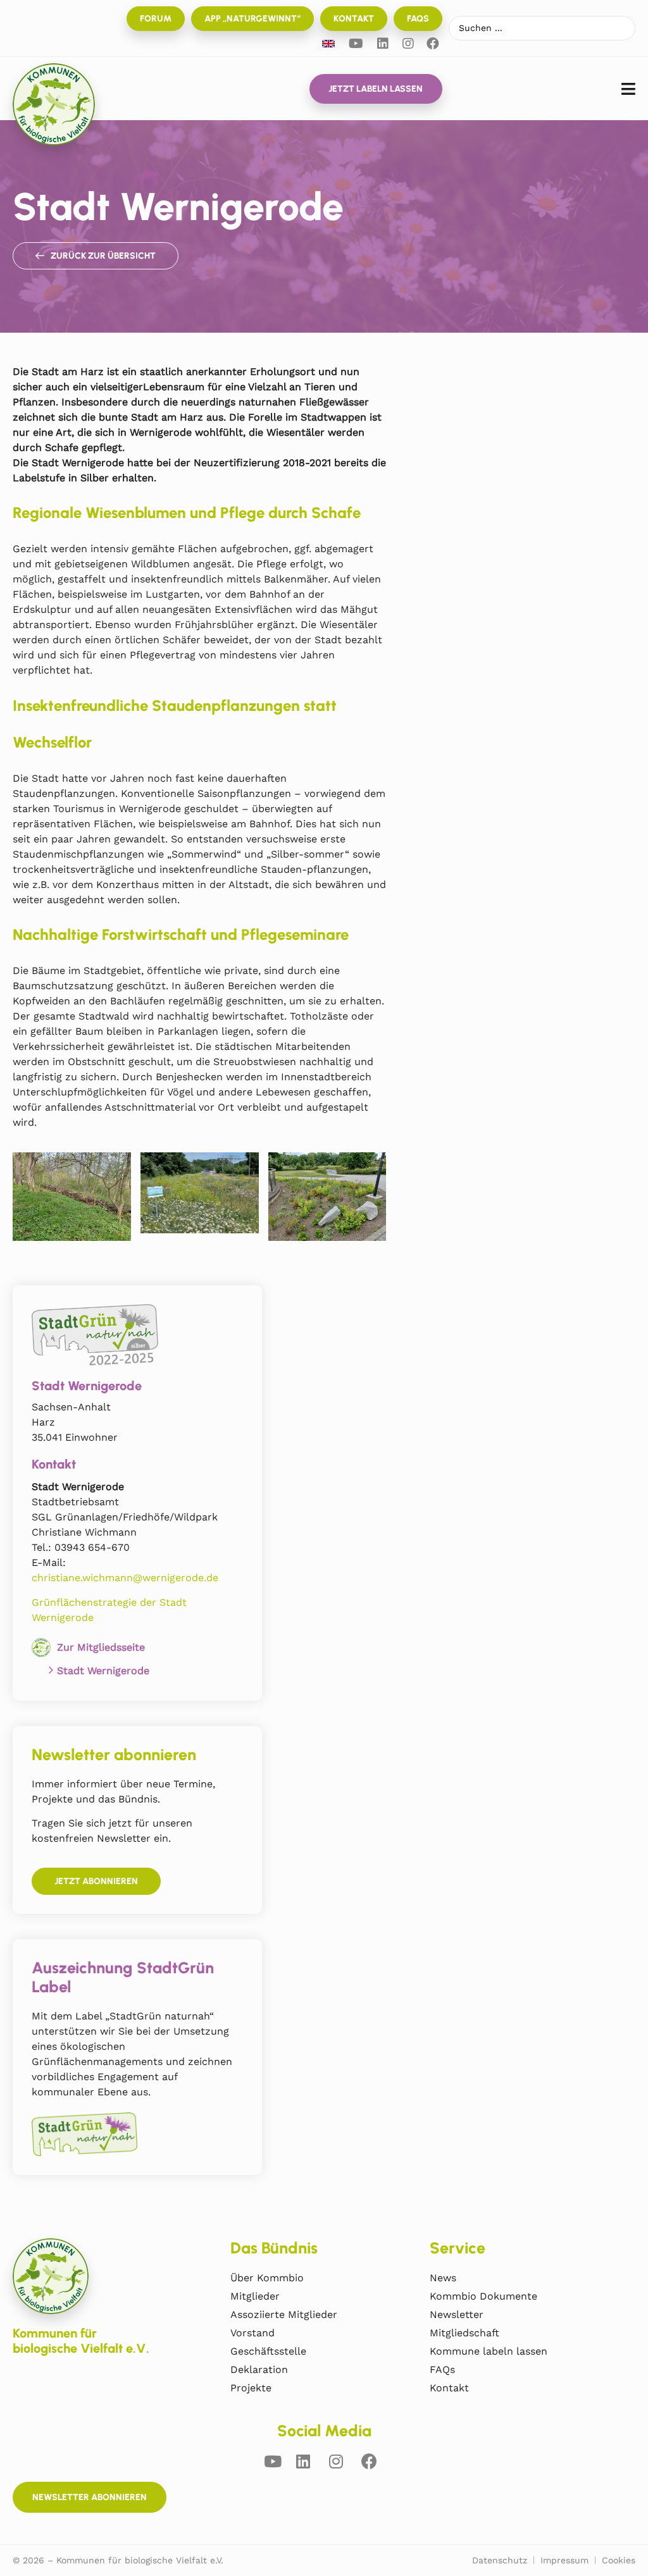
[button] (628, 89)
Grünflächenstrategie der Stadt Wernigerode (109, 1610)
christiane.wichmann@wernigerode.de (125, 1578)
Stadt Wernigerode (103, 1671)
